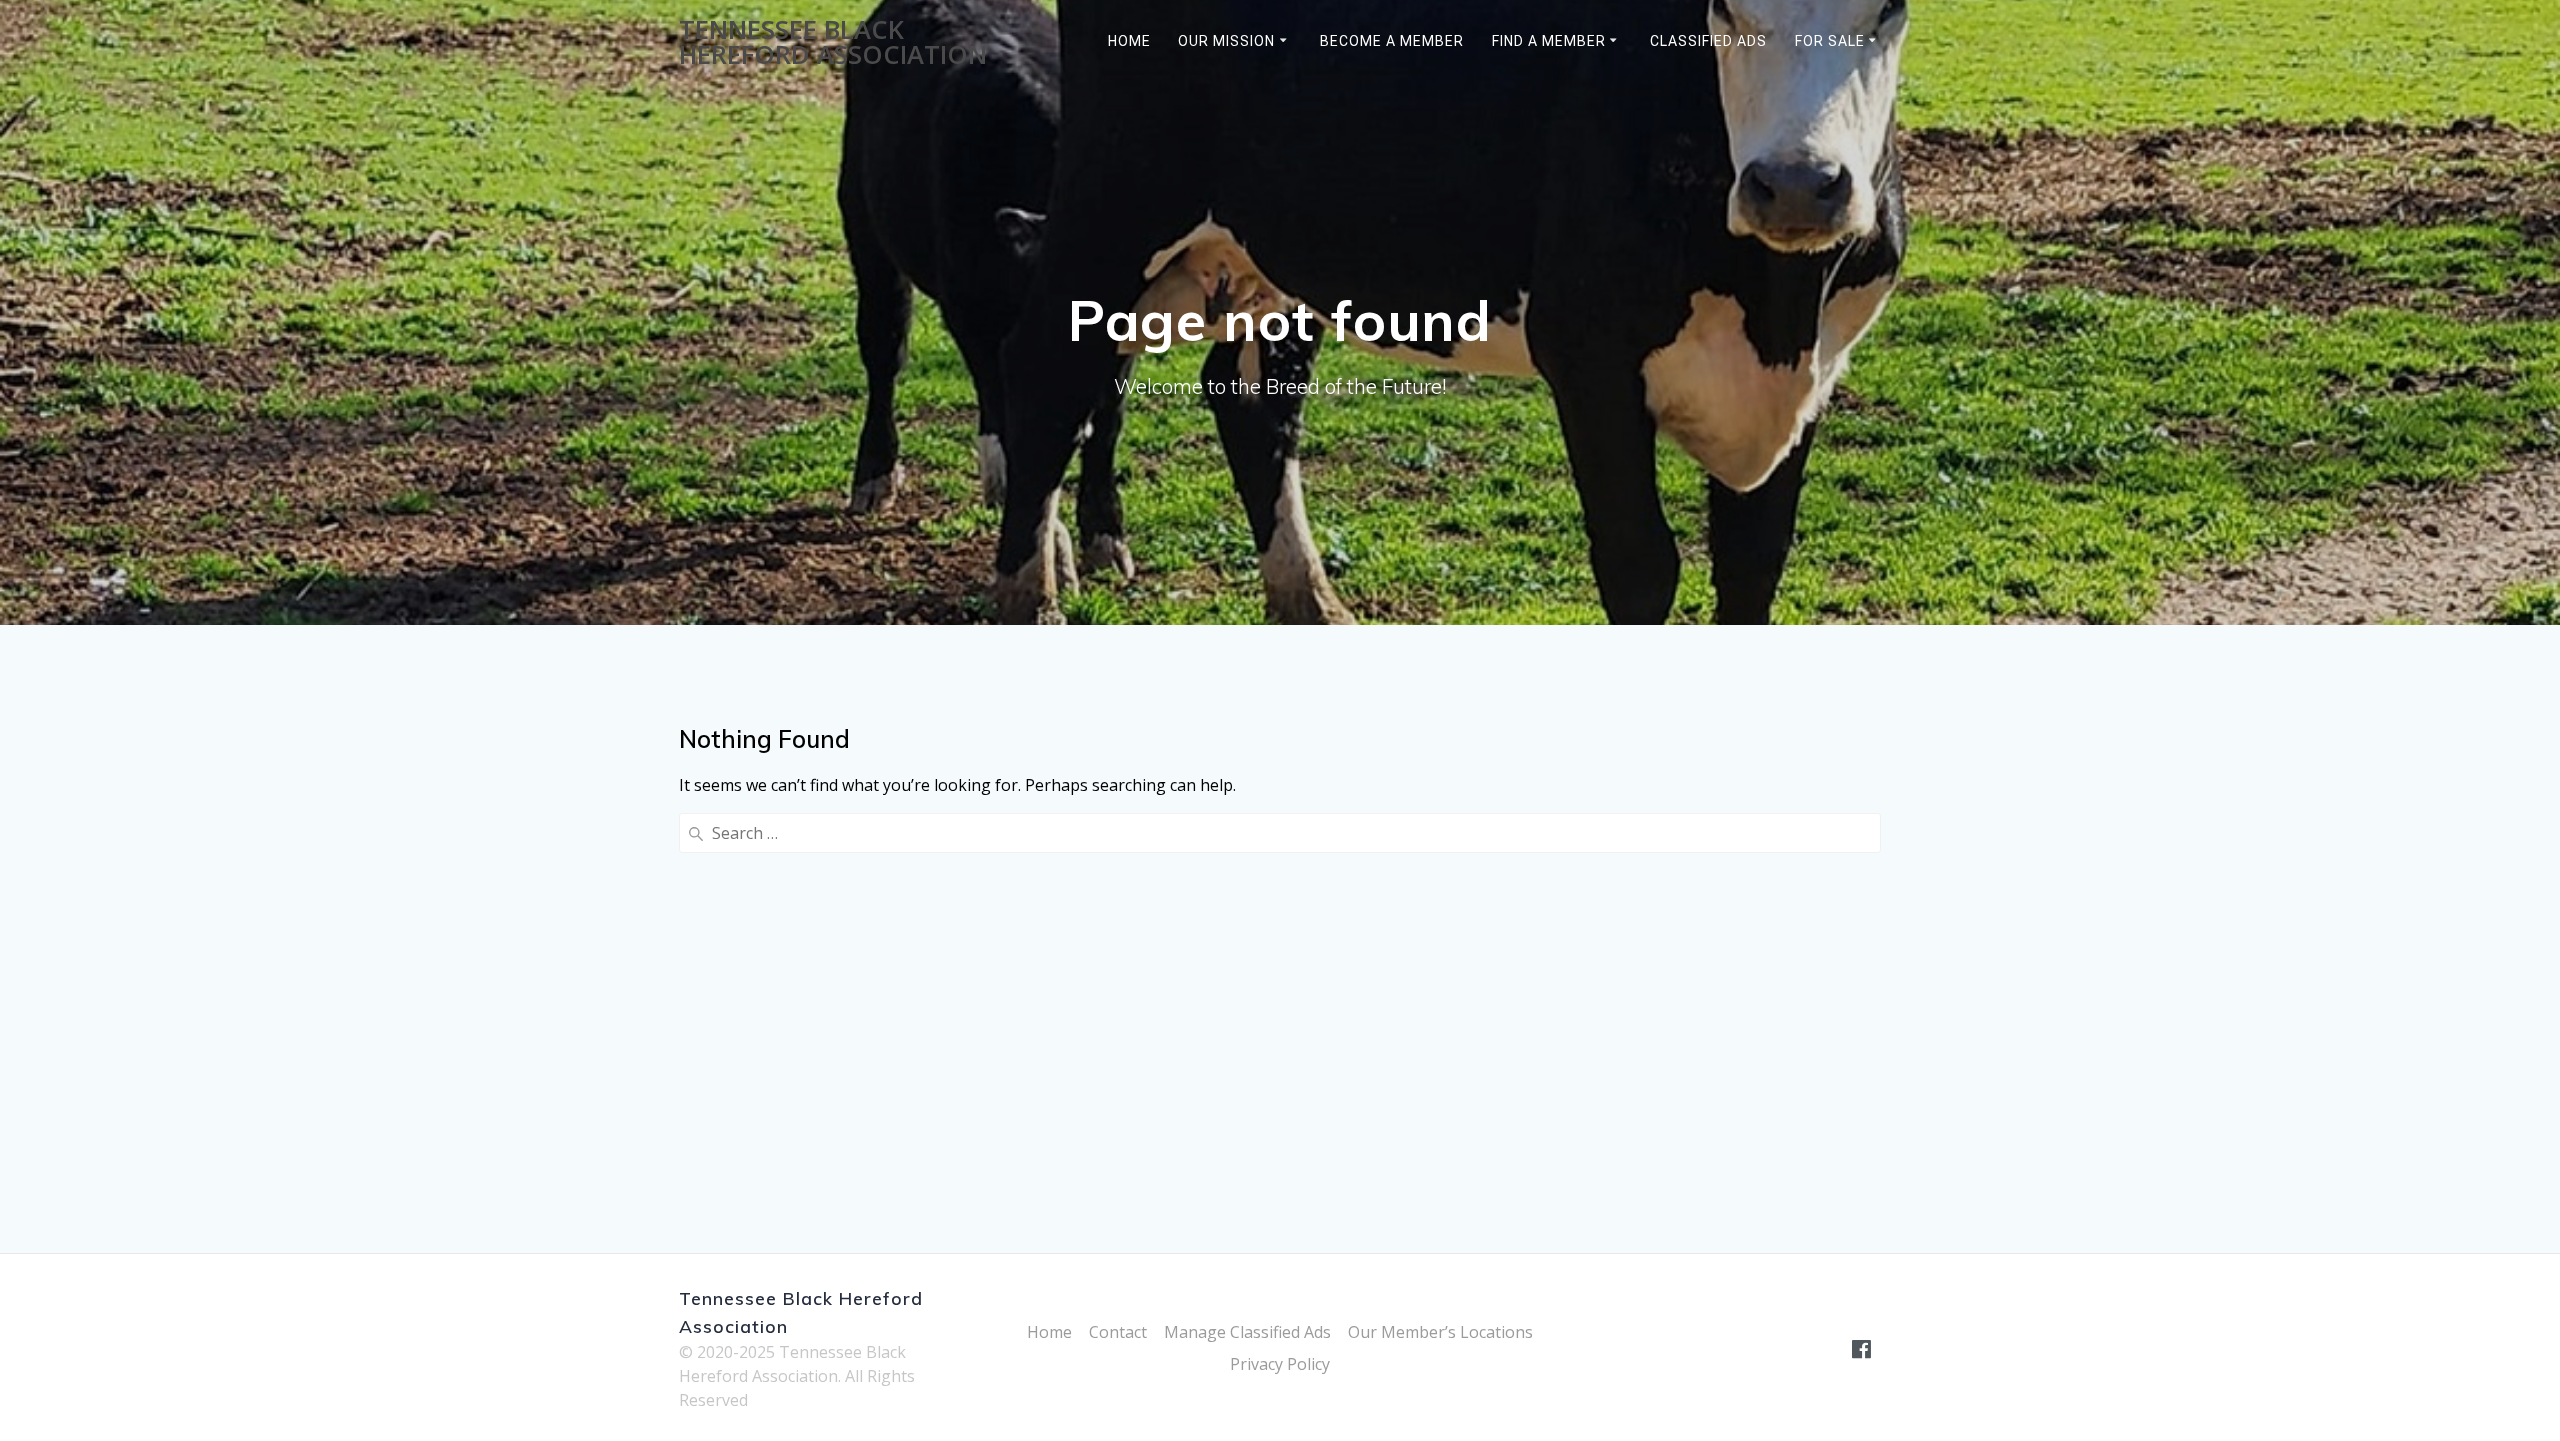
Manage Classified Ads (1247, 1332)
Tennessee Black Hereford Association (833, 42)
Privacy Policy (1280, 1364)
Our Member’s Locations (1440, 1332)
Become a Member (1392, 41)
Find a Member (1549, 41)
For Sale (1830, 41)
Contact (1118, 1332)
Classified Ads (1708, 41)
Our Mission (1226, 41)
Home (1129, 41)
